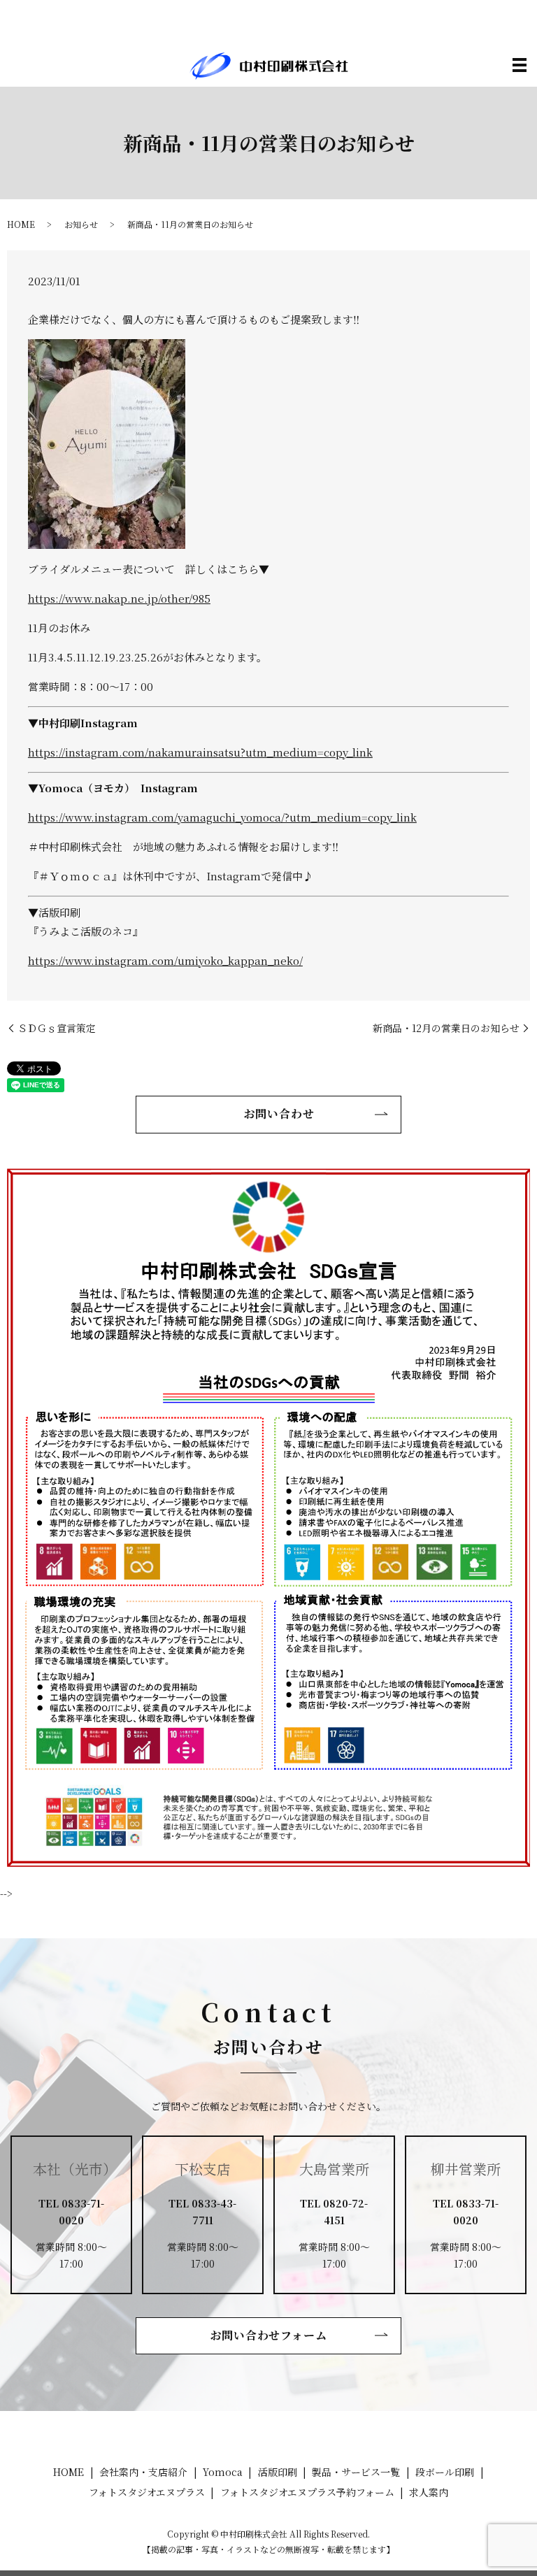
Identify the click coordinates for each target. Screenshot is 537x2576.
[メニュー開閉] (520, 65)
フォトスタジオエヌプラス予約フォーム (307, 2492)
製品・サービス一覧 (356, 2472)
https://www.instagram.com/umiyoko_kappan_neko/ (165, 960)
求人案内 (429, 2492)
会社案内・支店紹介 (143, 2472)
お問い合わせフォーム (269, 2335)
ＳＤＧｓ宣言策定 (57, 1028)
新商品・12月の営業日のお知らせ (446, 1028)
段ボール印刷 (445, 2472)
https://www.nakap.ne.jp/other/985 (119, 598)
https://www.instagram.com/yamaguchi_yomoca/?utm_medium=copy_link (222, 817)
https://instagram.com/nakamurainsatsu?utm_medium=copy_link (200, 752)
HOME (21, 224)
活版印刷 (278, 2472)
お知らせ (81, 224)
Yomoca (223, 2472)
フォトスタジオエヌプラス (147, 2492)
